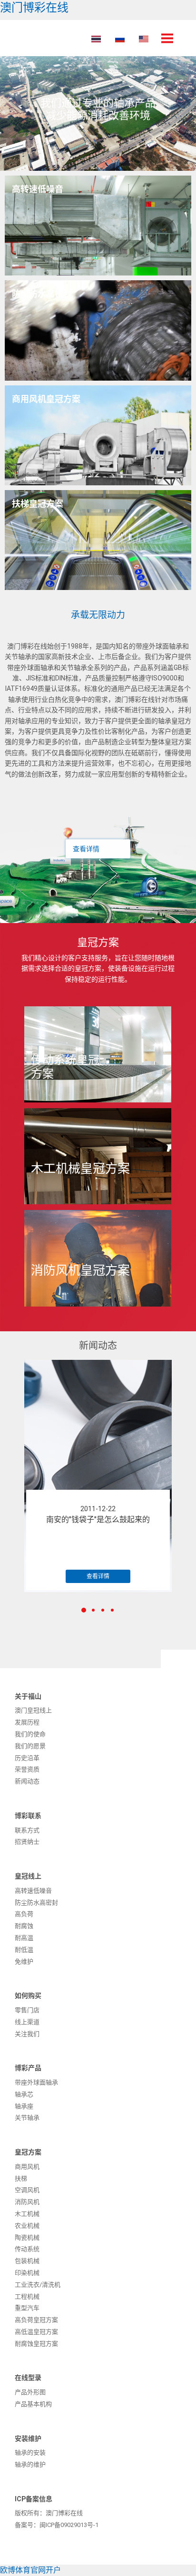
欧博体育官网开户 (30, 2570)
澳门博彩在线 (34, 8)
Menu (167, 38)
